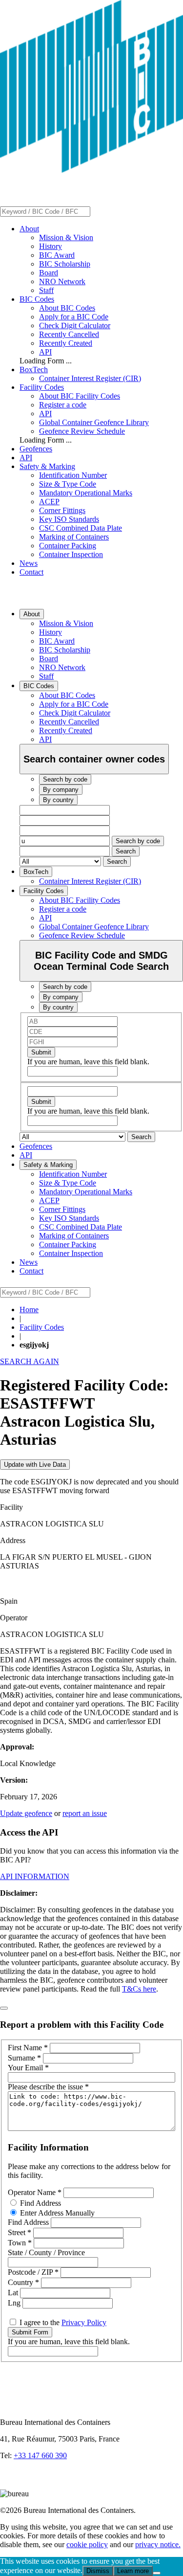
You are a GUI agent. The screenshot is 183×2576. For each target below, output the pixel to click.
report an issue (85, 1813)
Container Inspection (71, 554)
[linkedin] (10, 2485)
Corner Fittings (62, 510)
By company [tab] (61, 790)
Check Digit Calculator (75, 325)
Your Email (28, 2068)
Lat (14, 2293)
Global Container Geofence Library (94, 422)
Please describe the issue (48, 2087)
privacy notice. (158, 2544)
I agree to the (62, 2322)
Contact (31, 572)
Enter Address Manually (56, 2213)
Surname (24, 2058)
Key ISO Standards (69, 519)
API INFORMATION (35, 1876)
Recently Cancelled (69, 334)
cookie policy (87, 2544)
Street (20, 2232)
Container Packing (68, 546)
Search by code (138, 841)
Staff (46, 290)
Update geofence (26, 1813)
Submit (41, 1052)
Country (23, 2282)
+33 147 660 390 (40, 2455)
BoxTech (34, 370)
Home (29, 1310)
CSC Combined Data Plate (81, 528)
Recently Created (66, 343)
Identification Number (73, 475)
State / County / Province (46, 2252)
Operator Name (35, 2192)
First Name (28, 2048)
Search (126, 851)
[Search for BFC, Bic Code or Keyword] (96, 211)
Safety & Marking (47, 466)
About (29, 229)
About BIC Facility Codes (80, 396)
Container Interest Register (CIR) (90, 378)
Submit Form (30, 2332)
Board (49, 273)
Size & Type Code (68, 484)
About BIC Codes (67, 308)
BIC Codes (37, 299)
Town (20, 2243)
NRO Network (62, 281)
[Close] (4, 2008)
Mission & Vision (66, 237)
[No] (157, 2573)
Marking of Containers (74, 537)
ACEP (49, 502)
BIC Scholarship (65, 264)
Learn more (133, 2571)
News (29, 563)
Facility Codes (42, 387)
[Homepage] (91, 170)
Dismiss (98, 2571)
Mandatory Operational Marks (86, 493)
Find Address (40, 2203)
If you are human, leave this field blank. (88, 1062)
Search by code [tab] (65, 779)
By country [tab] (58, 800)
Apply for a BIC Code (74, 317)
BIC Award (57, 255)
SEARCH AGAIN (30, 1361)
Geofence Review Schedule (82, 431)
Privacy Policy (84, 2322)
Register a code (63, 405)
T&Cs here (139, 1989)
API (45, 352)
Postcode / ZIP (33, 2272)
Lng (15, 2303)
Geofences (36, 449)
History (51, 246)
